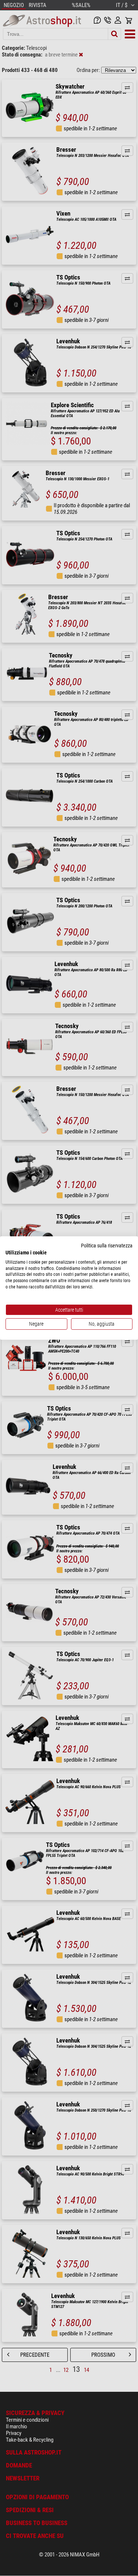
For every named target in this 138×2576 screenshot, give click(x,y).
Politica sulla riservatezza (107, 1246)
